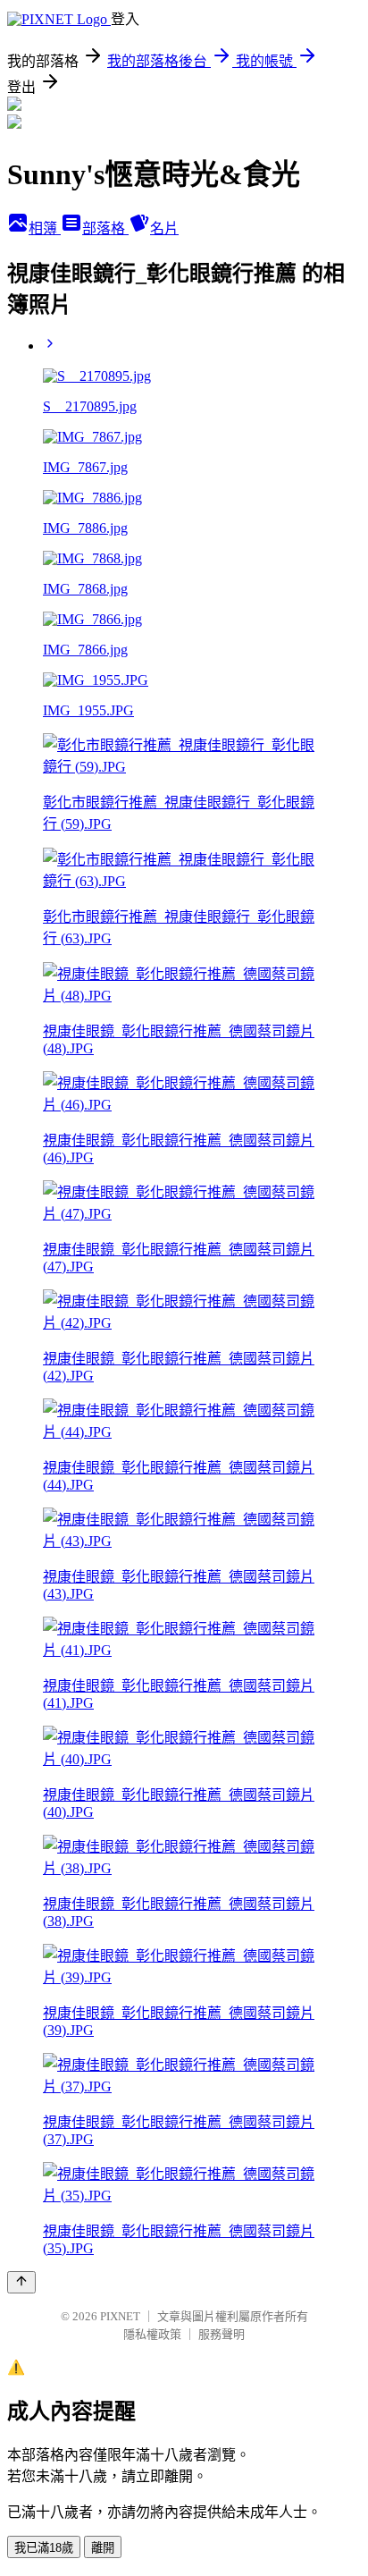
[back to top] (21, 2282)
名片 (164, 228)
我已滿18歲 (44, 2548)
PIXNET (120, 2316)
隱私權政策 (152, 2334)
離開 (103, 2548)
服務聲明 (222, 2334)
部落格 (105, 228)
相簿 (45, 228)
